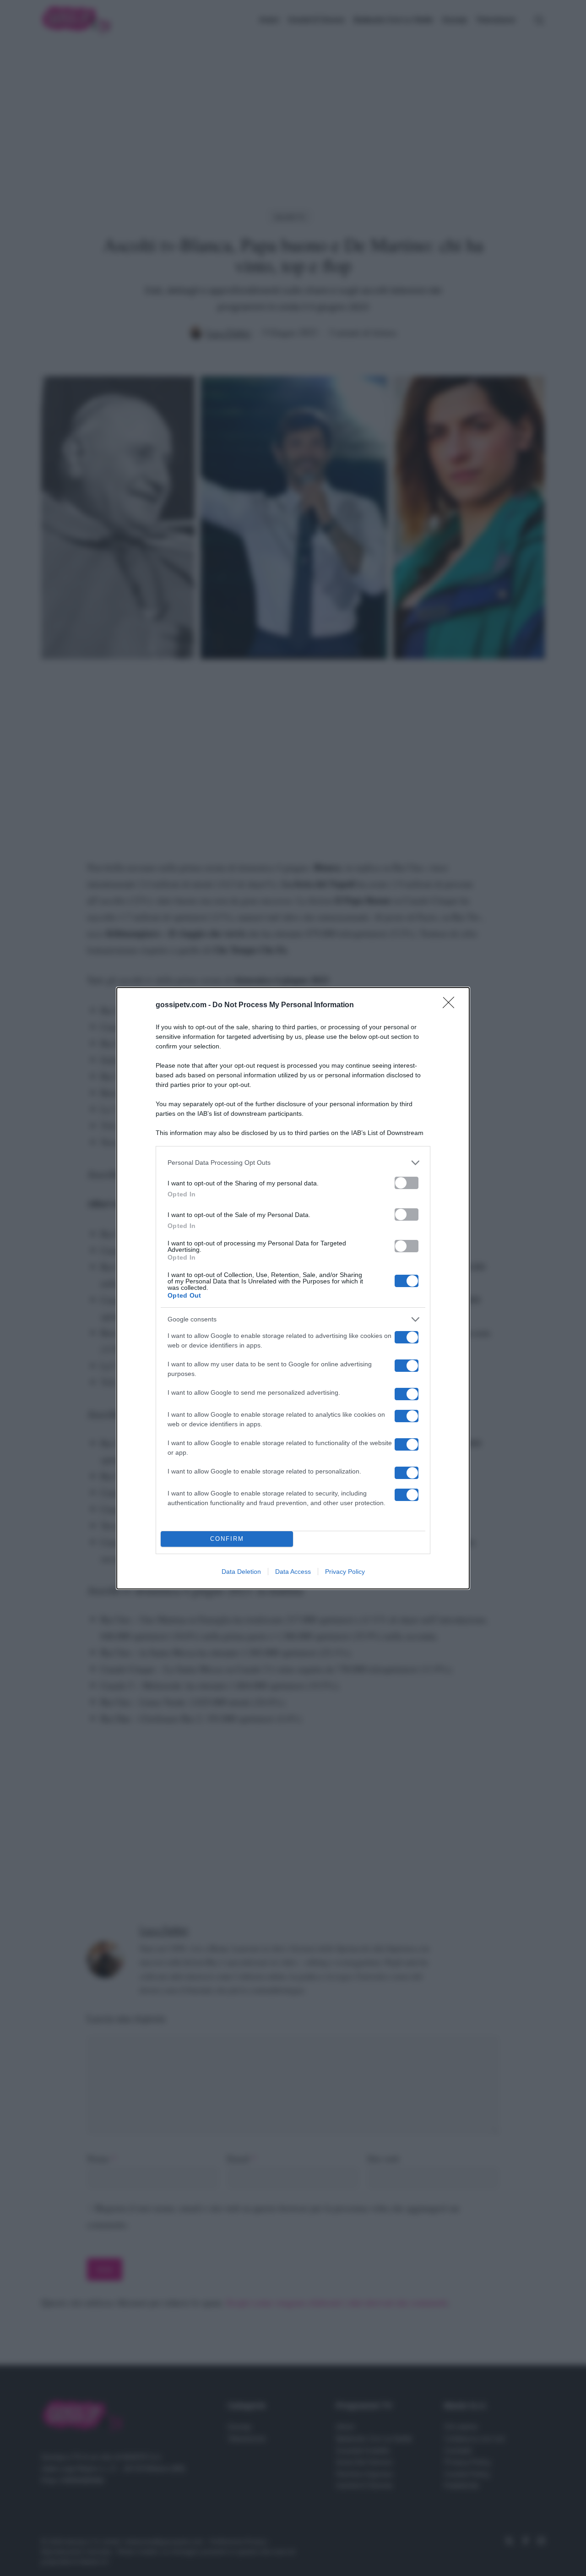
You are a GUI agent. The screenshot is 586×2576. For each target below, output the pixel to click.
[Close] (451, 1005)
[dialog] (293, 1288)
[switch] (407, 1183)
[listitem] (293, 1163)
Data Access (293, 1572)
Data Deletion (241, 1572)
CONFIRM (227, 1539)
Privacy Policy (345, 1572)
